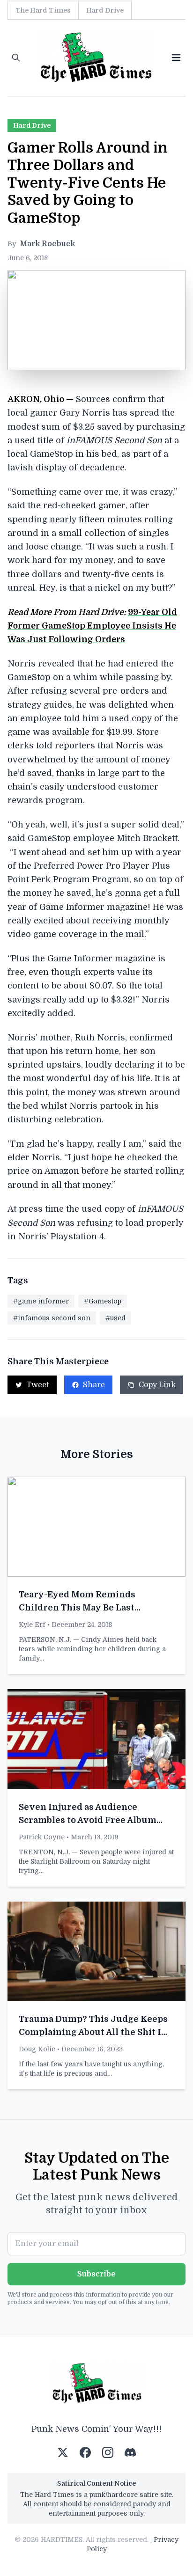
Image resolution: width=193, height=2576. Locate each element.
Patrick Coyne (42, 1837)
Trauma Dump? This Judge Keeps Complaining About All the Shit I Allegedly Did (93, 2032)
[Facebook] (85, 2452)
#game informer (41, 1301)
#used (115, 1318)
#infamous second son (52, 1318)
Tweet (38, 1385)
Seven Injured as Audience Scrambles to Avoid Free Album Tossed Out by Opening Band (88, 1820)
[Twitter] (63, 2452)
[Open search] (16, 58)
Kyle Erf (32, 1625)
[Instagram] (108, 2452)
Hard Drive (105, 10)
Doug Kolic (37, 2049)
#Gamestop (103, 1301)
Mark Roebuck (47, 244)
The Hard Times (43, 10)
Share (94, 1385)
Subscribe (96, 2274)
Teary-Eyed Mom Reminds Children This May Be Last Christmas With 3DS (77, 1608)
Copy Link (157, 1385)
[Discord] (130, 2452)
